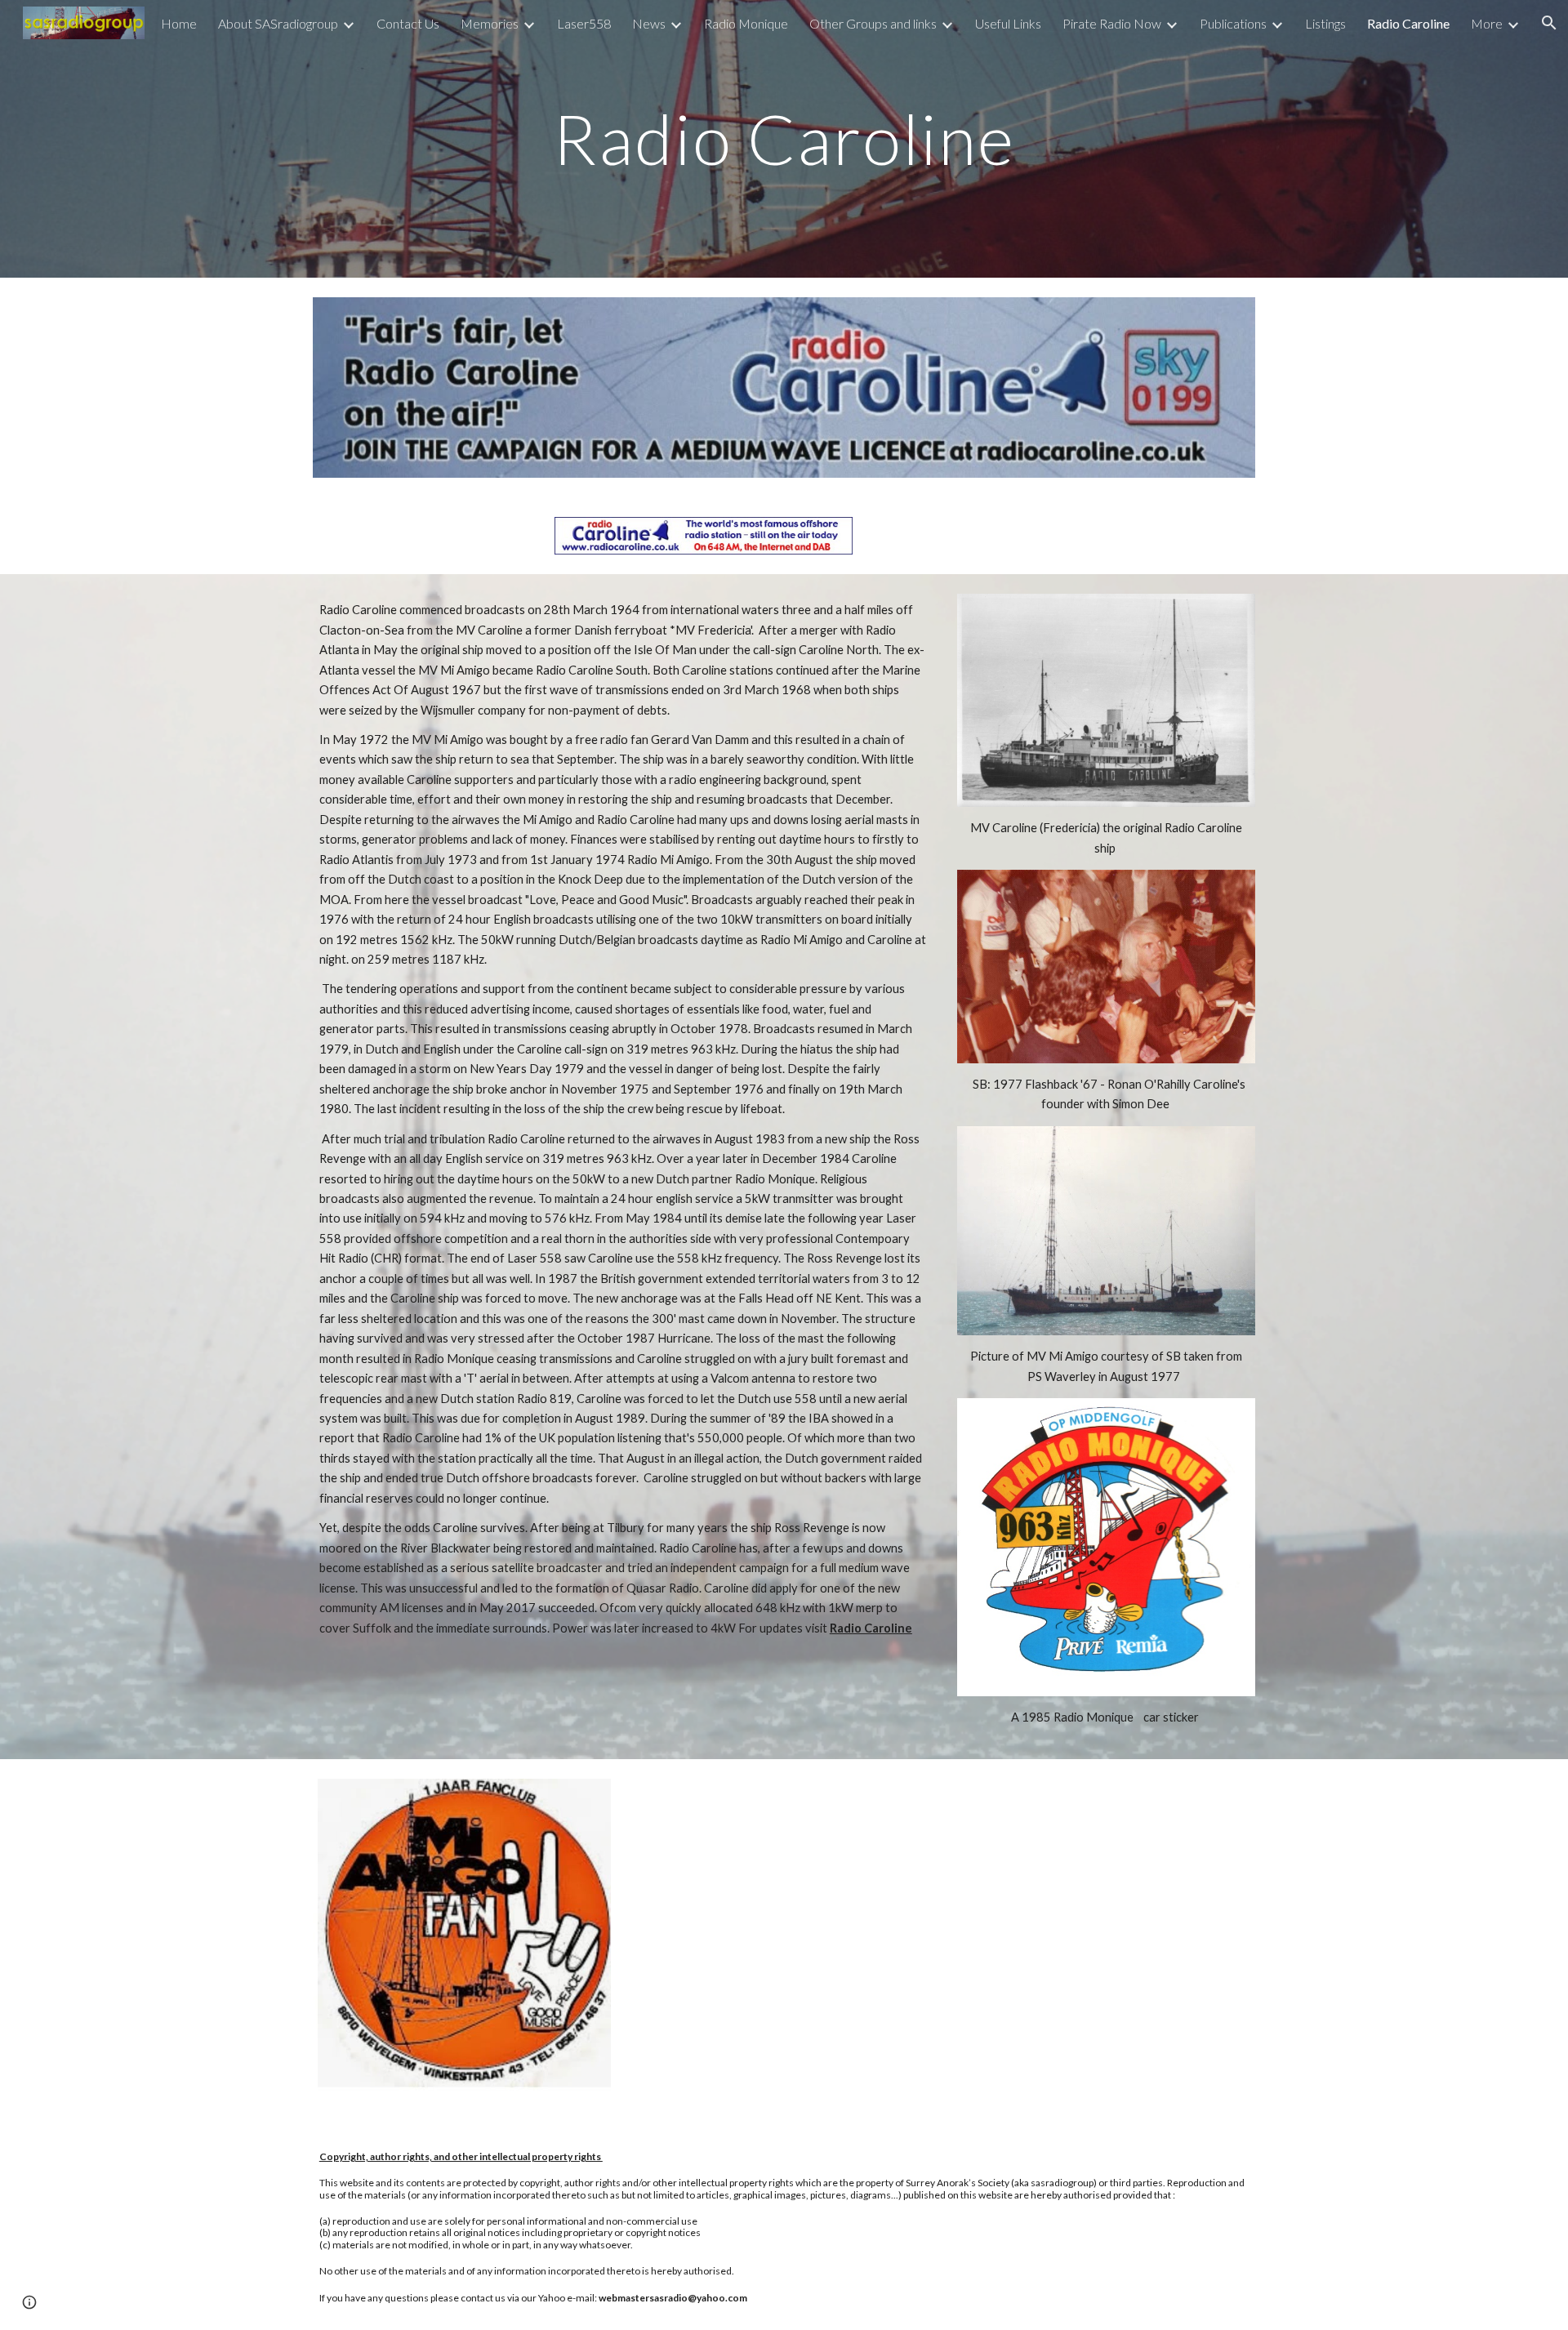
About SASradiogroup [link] (278, 23)
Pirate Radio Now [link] (1112, 23)
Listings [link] (1325, 23)
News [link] (649, 23)
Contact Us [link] (408, 23)
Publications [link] (1233, 23)
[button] (29, 2302)
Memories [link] (490, 23)
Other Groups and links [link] (873, 23)
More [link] (1487, 23)
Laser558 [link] (584, 23)
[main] (784, 138)
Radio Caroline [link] (1408, 23)
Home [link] (179, 23)
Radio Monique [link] (746, 23)
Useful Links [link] (1008, 23)
